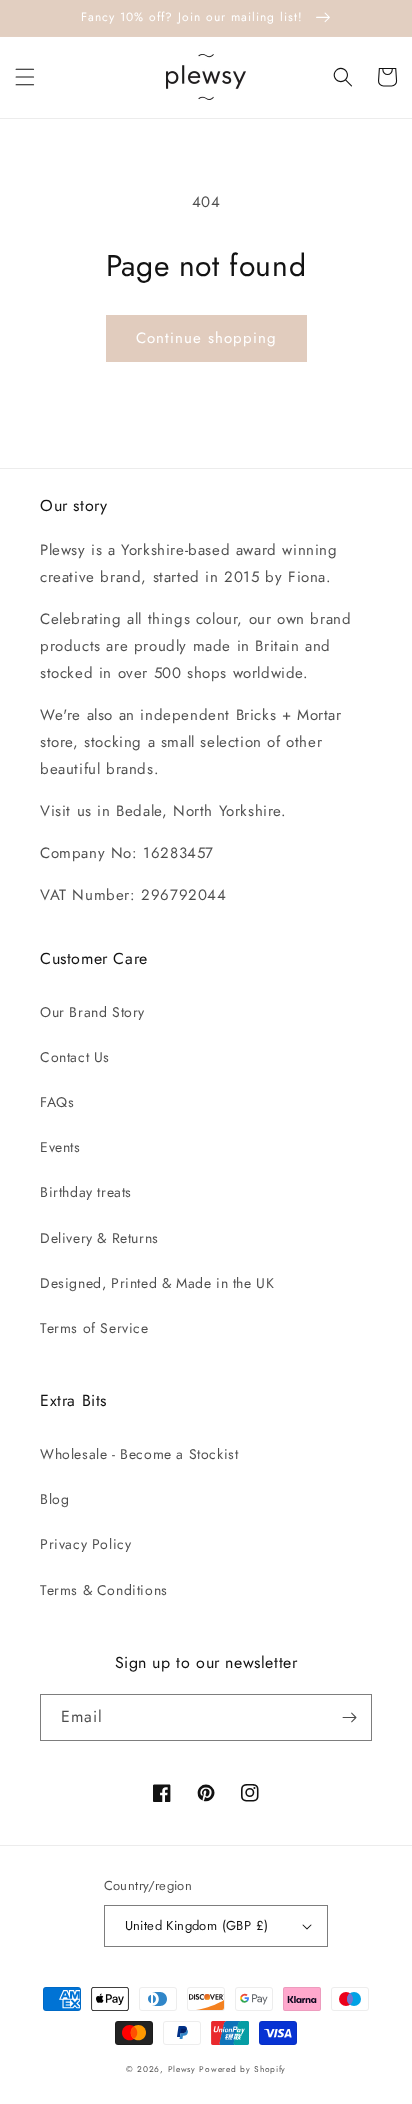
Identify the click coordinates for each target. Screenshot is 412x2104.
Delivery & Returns (99, 1238)
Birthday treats (86, 1192)
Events (60, 1147)
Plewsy (182, 2069)
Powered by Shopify (242, 2069)
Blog (54, 1499)
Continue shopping (206, 338)
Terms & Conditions (104, 1590)
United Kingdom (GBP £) (197, 1925)
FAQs (57, 1102)
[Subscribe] (349, 1717)
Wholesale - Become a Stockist (139, 1454)
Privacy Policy (85, 1544)
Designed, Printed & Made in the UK (157, 1283)
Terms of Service (94, 1328)
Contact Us (75, 1057)
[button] (25, 77)
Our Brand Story (92, 1012)
